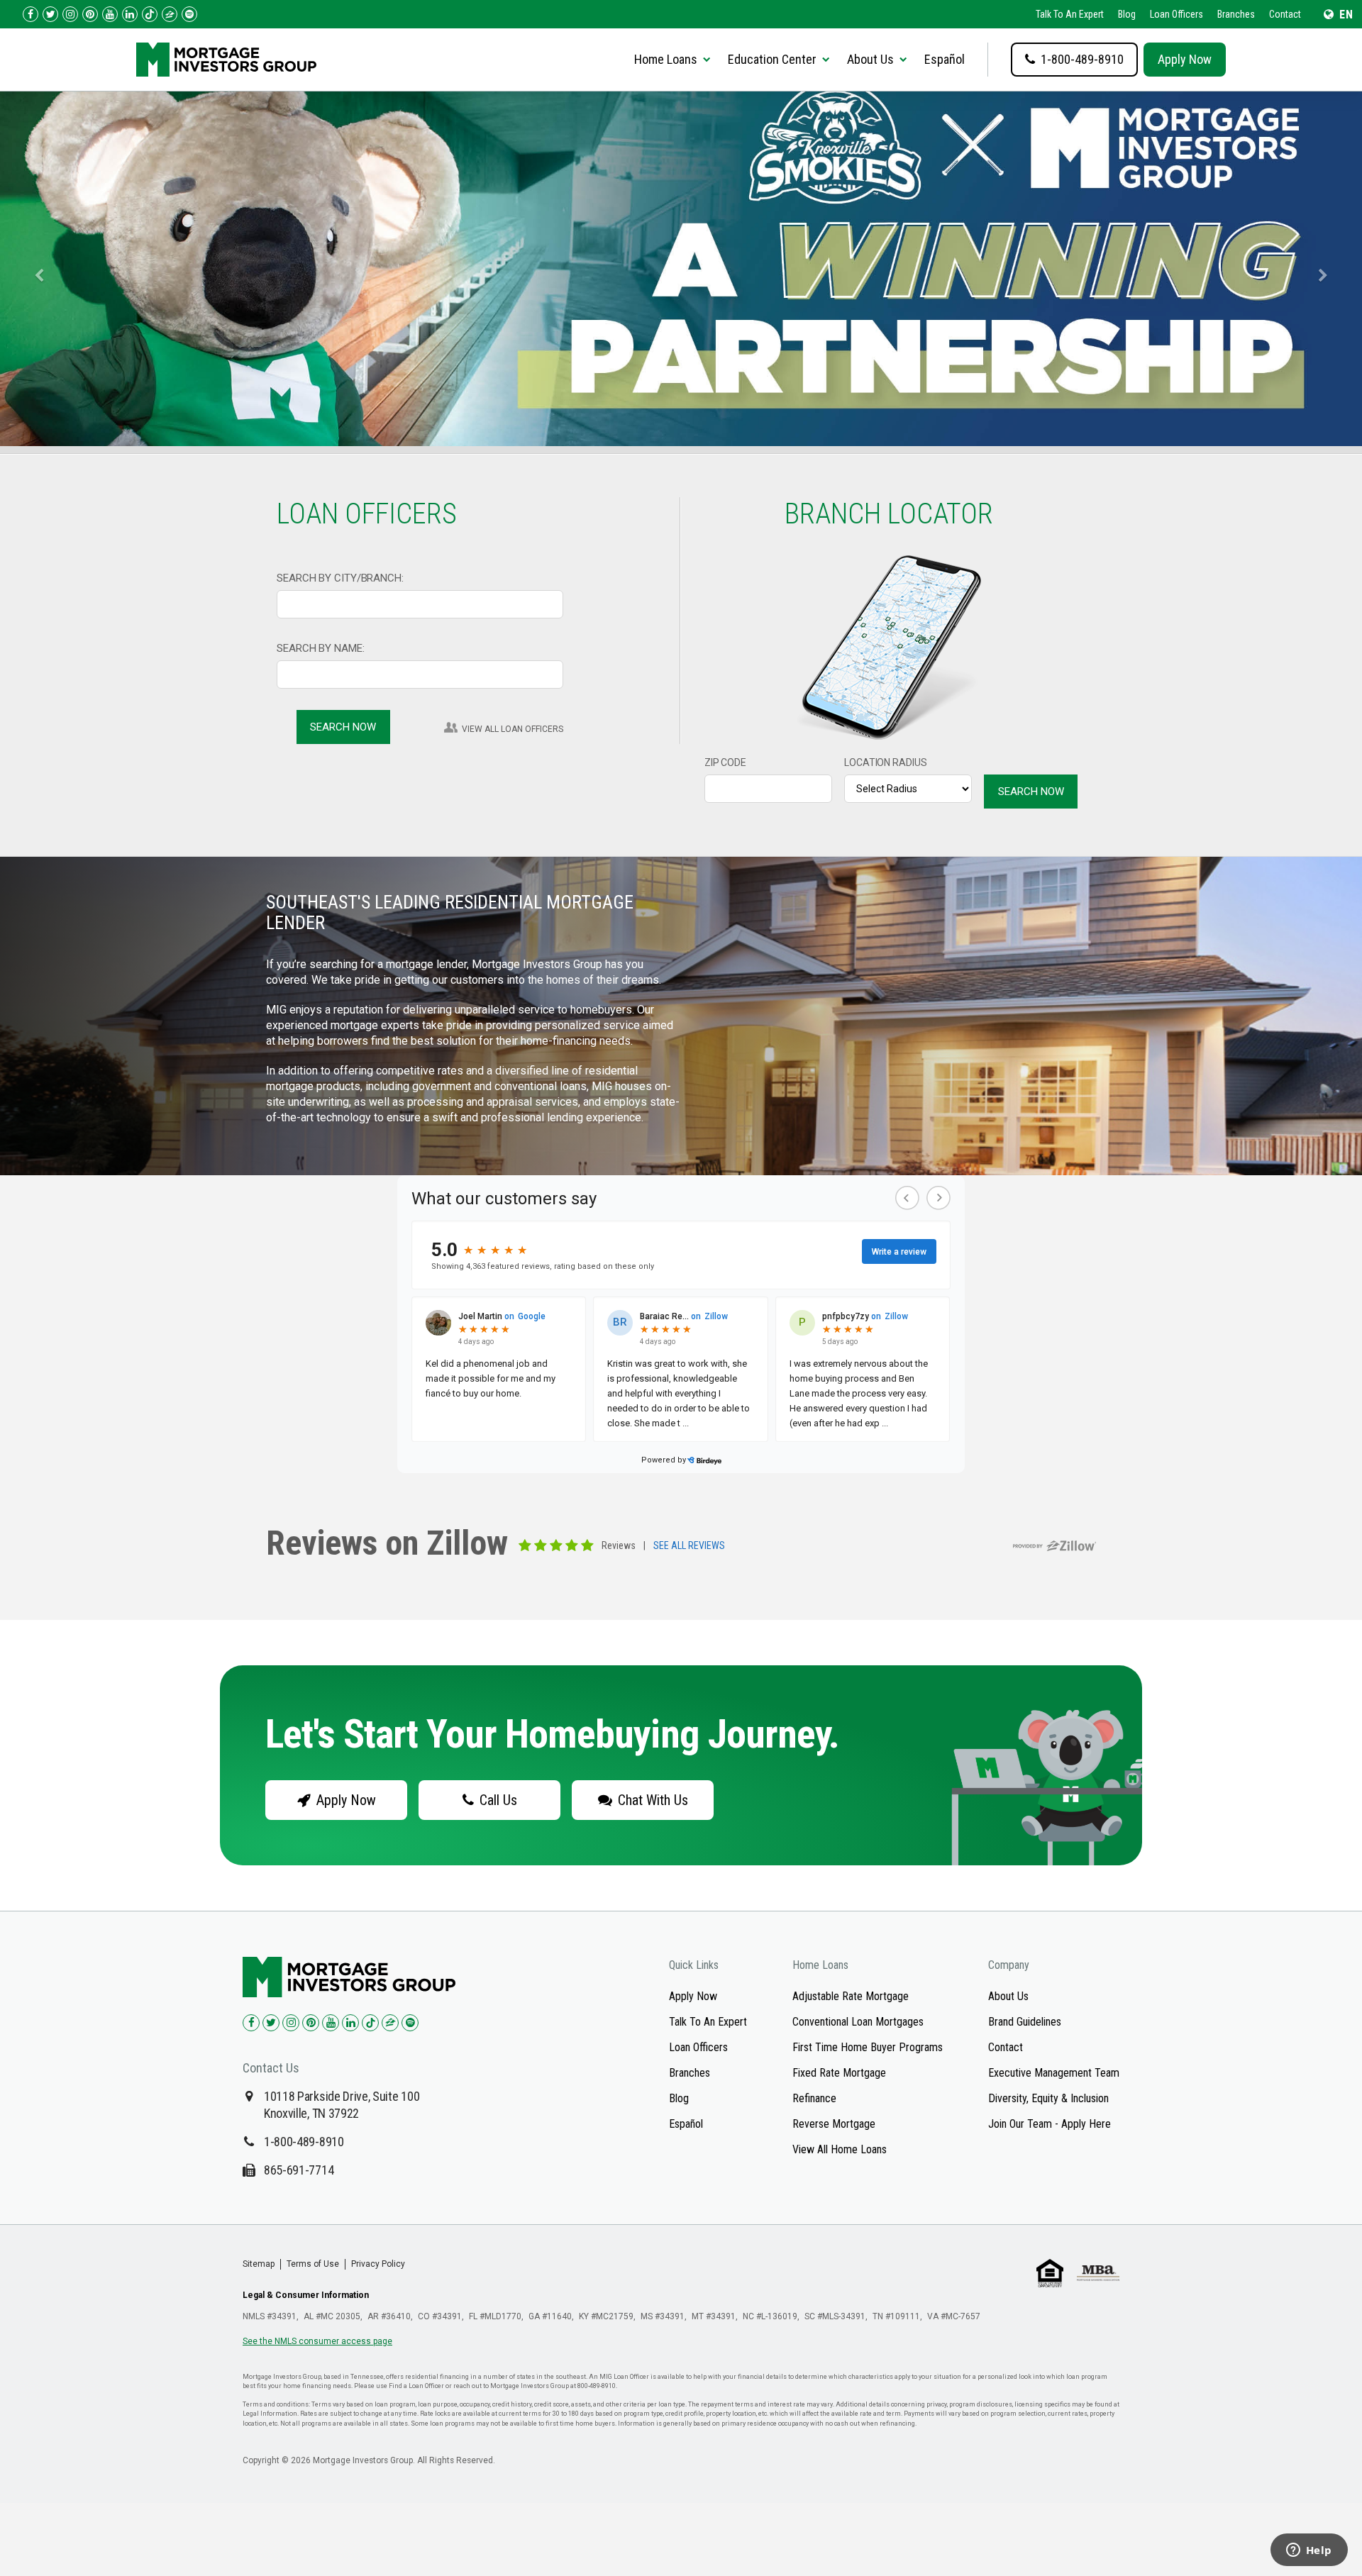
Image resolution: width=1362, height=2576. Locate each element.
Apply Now (1185, 59)
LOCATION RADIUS (886, 762)
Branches (1236, 14)
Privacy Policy (378, 2264)
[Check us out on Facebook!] (31, 14)
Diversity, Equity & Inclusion (1048, 2098)
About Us (1008, 1996)
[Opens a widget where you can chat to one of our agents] (1309, 2551)
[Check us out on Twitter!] (50, 14)
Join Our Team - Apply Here (1050, 2124)
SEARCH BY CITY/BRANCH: (340, 578)
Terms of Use (313, 2264)
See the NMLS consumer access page (317, 2341)
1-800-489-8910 (304, 2142)
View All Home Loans (840, 2149)
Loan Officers (1176, 14)
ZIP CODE (725, 762)
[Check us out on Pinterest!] (90, 14)
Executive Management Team (1054, 2073)
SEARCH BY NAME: (321, 648)
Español (945, 59)
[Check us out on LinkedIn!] (130, 14)
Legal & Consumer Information (306, 2295)
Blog (1127, 14)
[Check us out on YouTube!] (110, 14)
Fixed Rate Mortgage (839, 2073)
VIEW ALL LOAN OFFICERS (513, 729)
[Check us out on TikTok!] (150, 14)
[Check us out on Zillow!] (170, 14)
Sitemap (259, 2264)
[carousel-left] (34, 269)
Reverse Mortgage (834, 2124)
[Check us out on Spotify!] (410, 2023)
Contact (1285, 14)
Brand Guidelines (1025, 2022)
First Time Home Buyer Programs (868, 2047)
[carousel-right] (1328, 269)
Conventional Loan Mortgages (858, 2022)
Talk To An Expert (1070, 14)
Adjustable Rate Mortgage (851, 1996)
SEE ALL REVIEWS (689, 1546)
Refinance (814, 2098)
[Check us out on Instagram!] (70, 14)
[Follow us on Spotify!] (189, 14)
